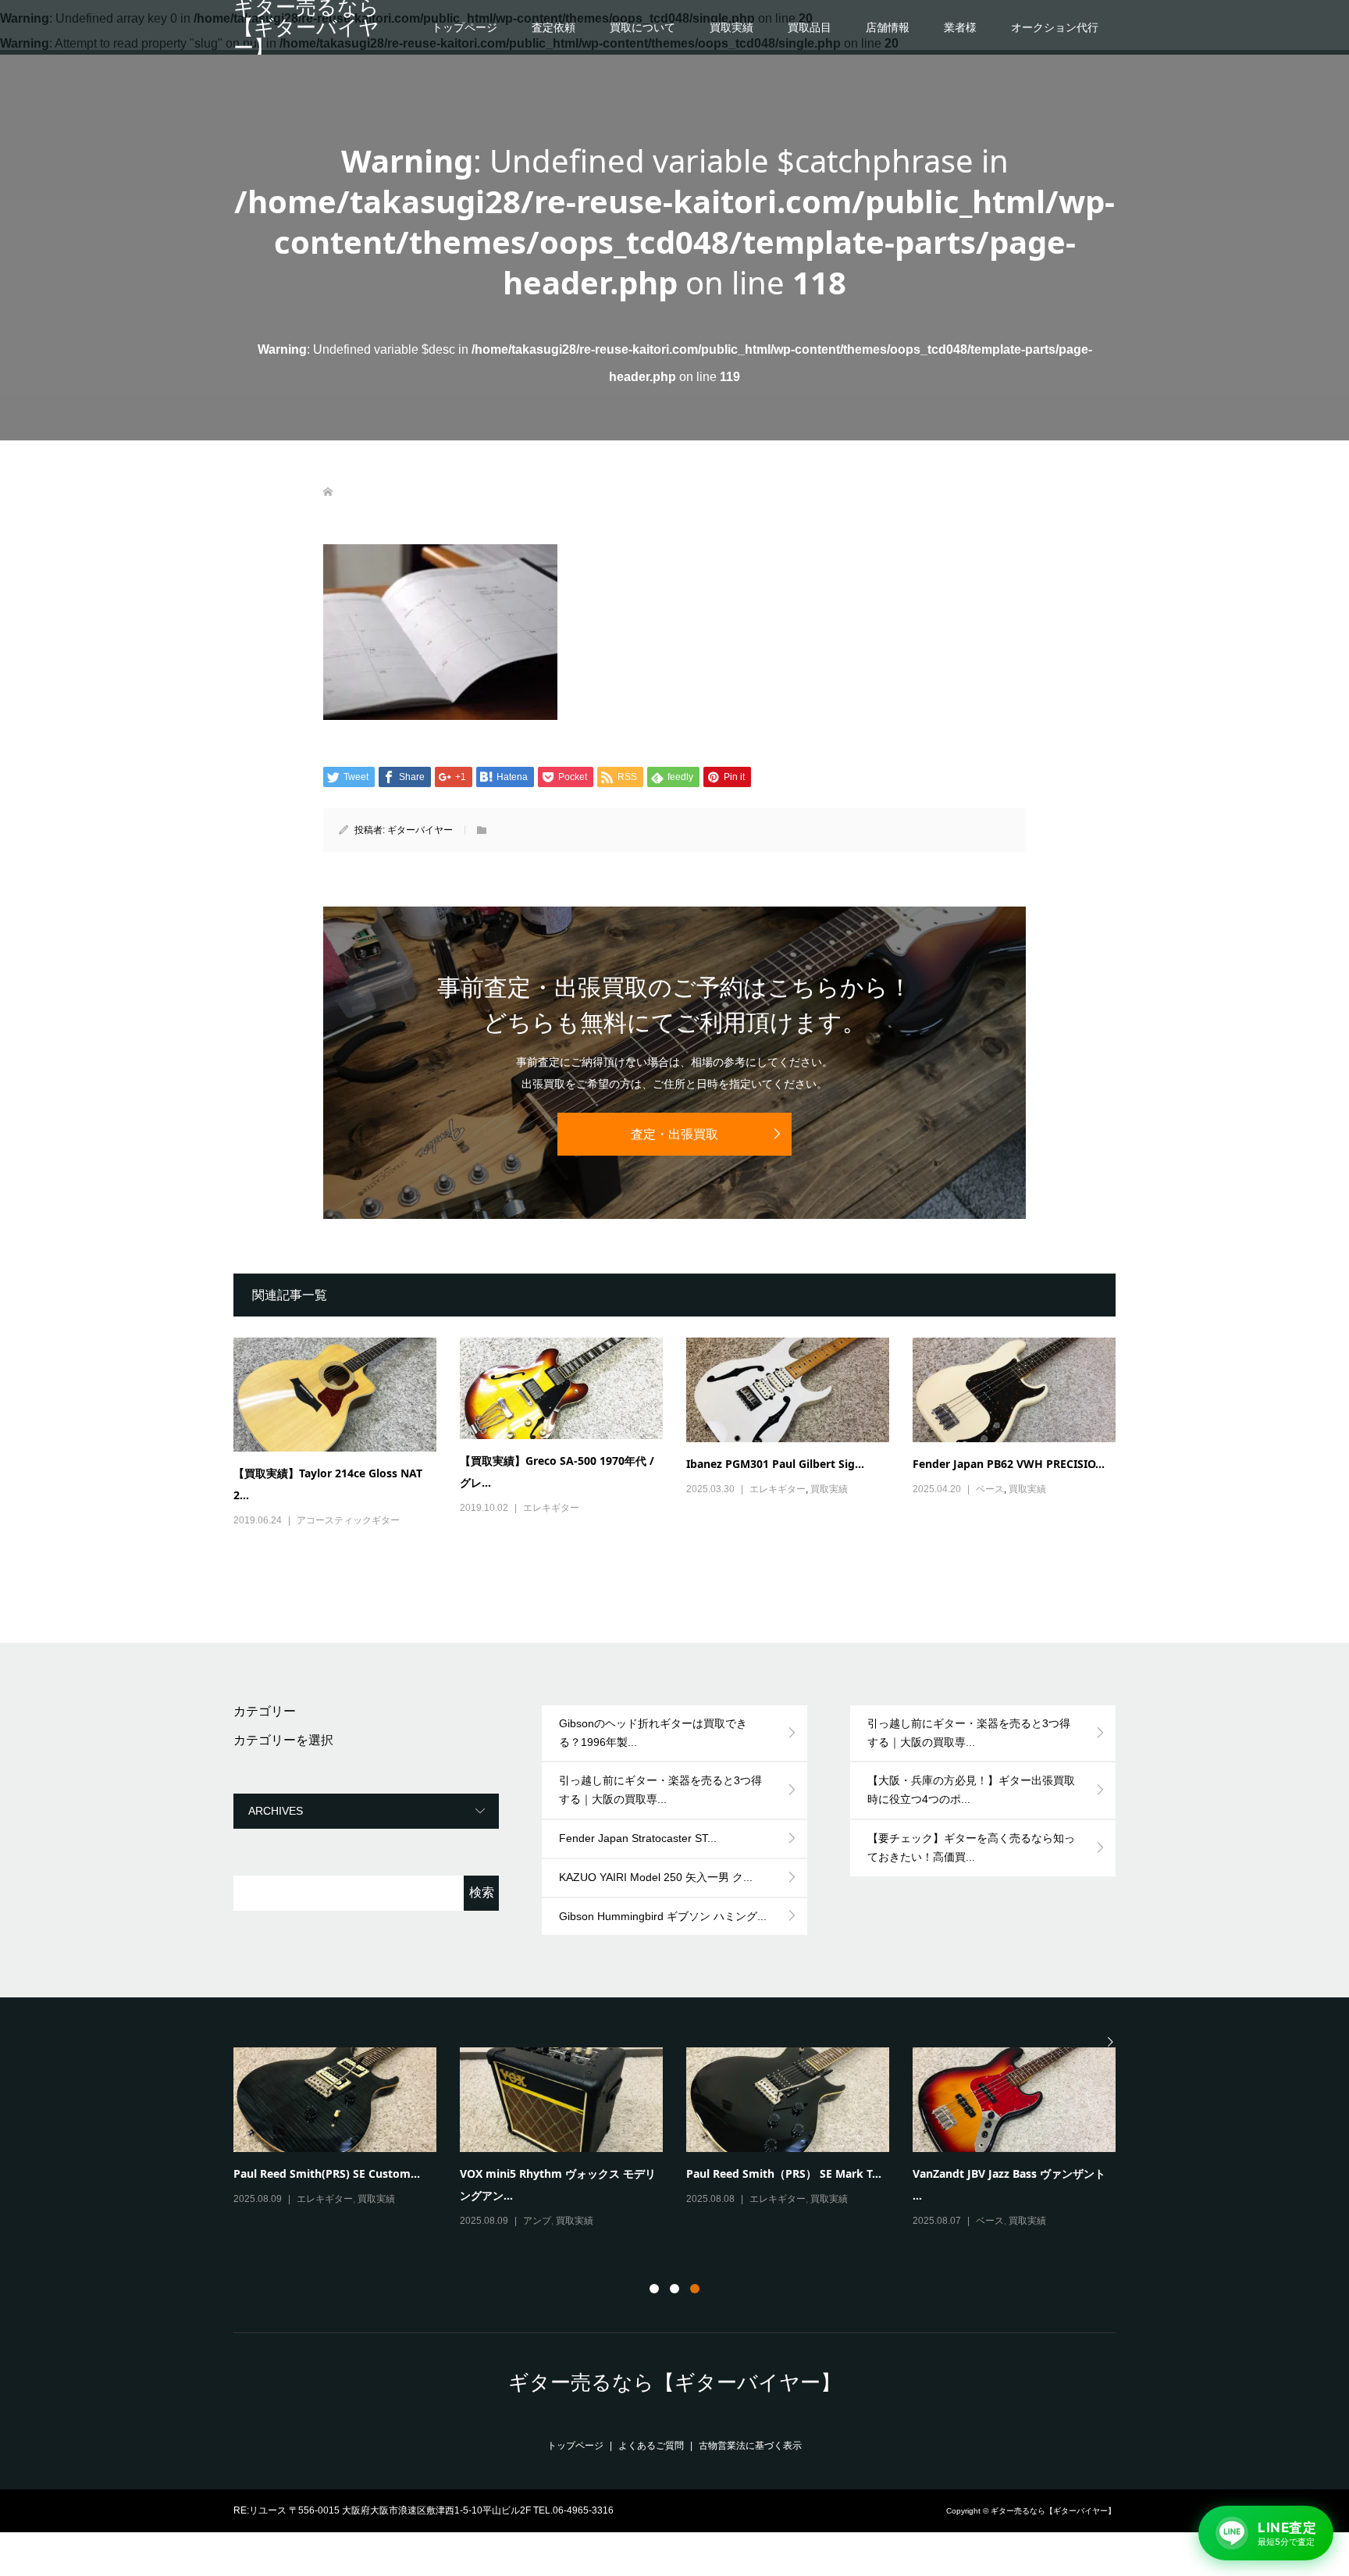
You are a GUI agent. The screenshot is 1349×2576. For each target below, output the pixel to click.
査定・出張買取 (674, 1134)
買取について (642, 27)
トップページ (464, 27)
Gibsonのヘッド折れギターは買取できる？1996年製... (653, 1733)
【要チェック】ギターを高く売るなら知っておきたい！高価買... (971, 1847)
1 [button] (654, 2289)
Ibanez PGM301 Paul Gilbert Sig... (775, 1464)
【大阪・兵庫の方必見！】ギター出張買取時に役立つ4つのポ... (971, 1790)
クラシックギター (1013, 2221)
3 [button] (695, 2289)
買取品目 (810, 27)
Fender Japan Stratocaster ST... (638, 1838)
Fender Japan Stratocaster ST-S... (774, 2173)
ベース (990, 1489)
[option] (686, 2139)
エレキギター (551, 1508)
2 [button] (674, 2289)
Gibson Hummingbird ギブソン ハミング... (663, 1916)
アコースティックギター (348, 1520)
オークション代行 (1055, 27)
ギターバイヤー (420, 830)
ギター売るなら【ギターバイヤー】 (306, 27)
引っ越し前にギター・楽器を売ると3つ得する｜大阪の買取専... (660, 1790)
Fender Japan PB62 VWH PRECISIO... (1009, 1464)
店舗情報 (888, 27)
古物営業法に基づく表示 (750, 2446)
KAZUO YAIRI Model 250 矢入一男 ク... (656, 1877)
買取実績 (731, 27)
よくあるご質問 (651, 2446)
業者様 (960, 27)
